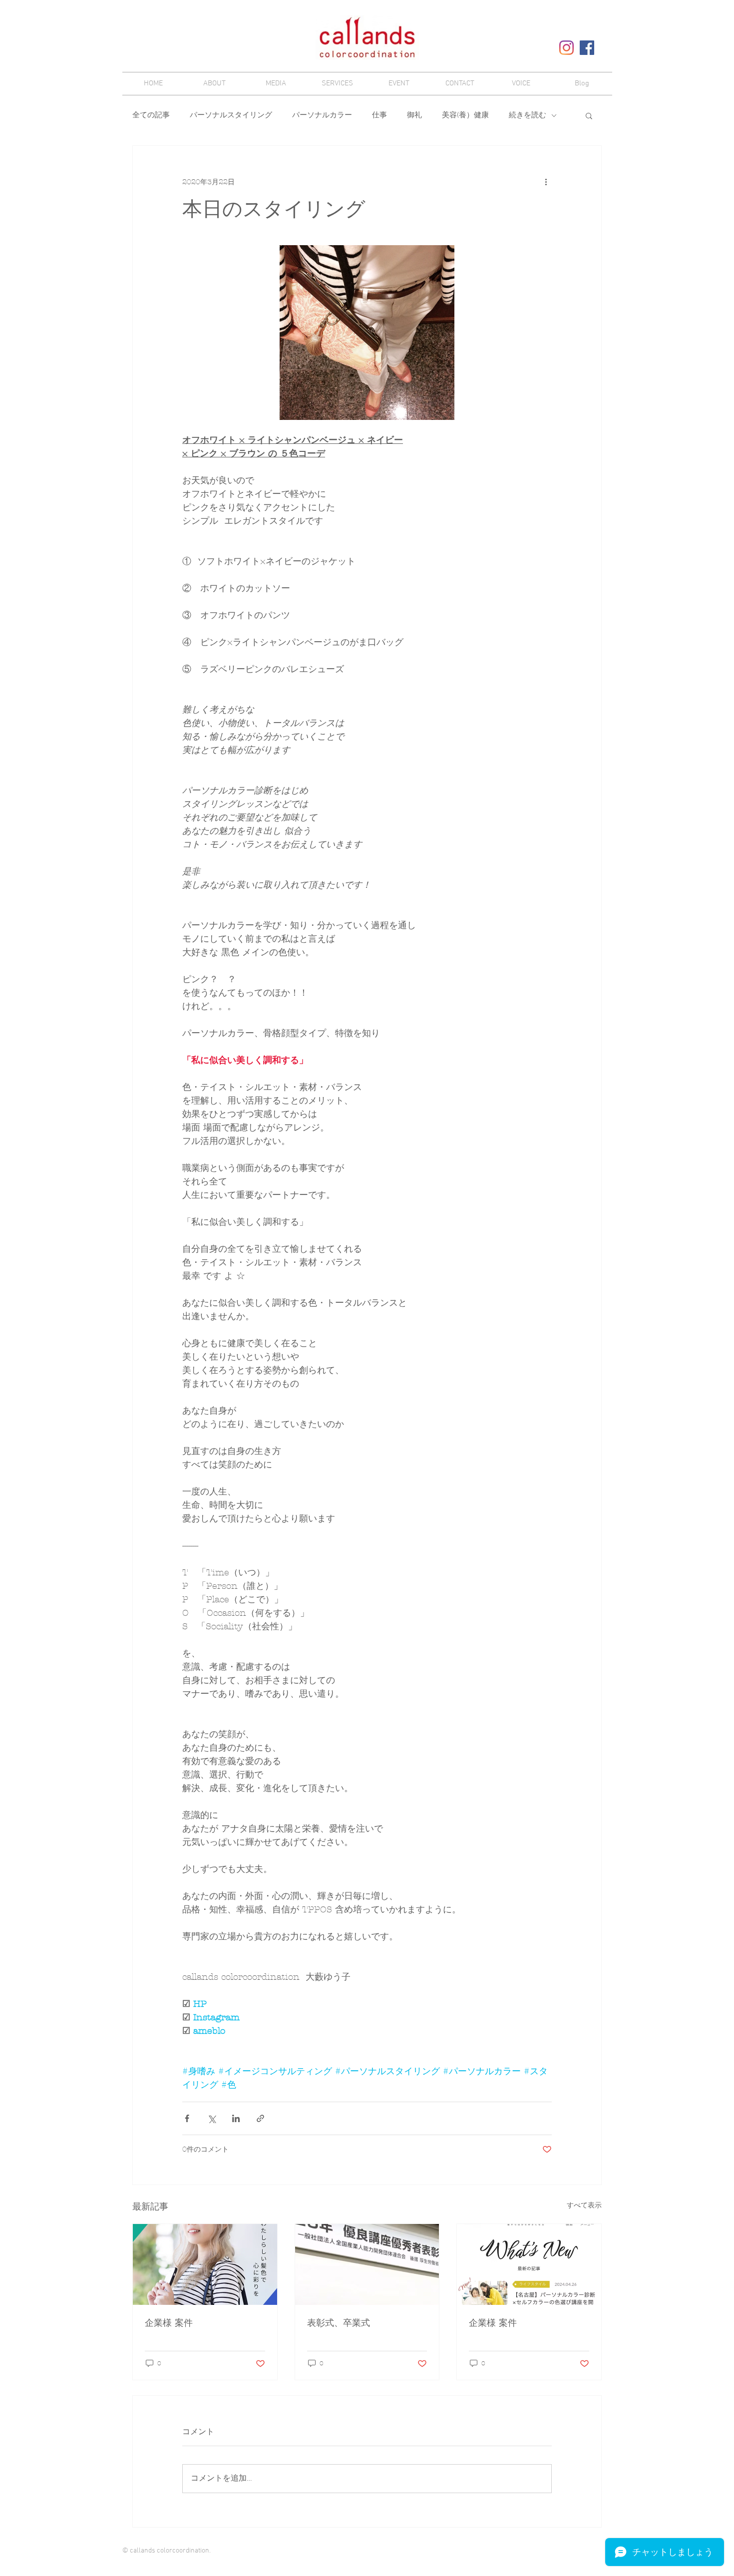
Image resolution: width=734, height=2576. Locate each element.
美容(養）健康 (465, 115)
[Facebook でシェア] (187, 2118)
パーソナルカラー (322, 115)
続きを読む (528, 115)
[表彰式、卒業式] (367, 2264)
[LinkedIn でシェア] (236, 2118)
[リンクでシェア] (260, 2118)
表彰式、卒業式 (339, 2323)
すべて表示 (584, 2205)
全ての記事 (151, 115)
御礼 (414, 115)
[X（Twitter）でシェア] (211, 2118)
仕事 (379, 115)
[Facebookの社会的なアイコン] (587, 48)
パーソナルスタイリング (231, 115)
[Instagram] (566, 48)
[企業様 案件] (205, 2264)
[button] (589, 115)
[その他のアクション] (546, 182)
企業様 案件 (169, 2323)
